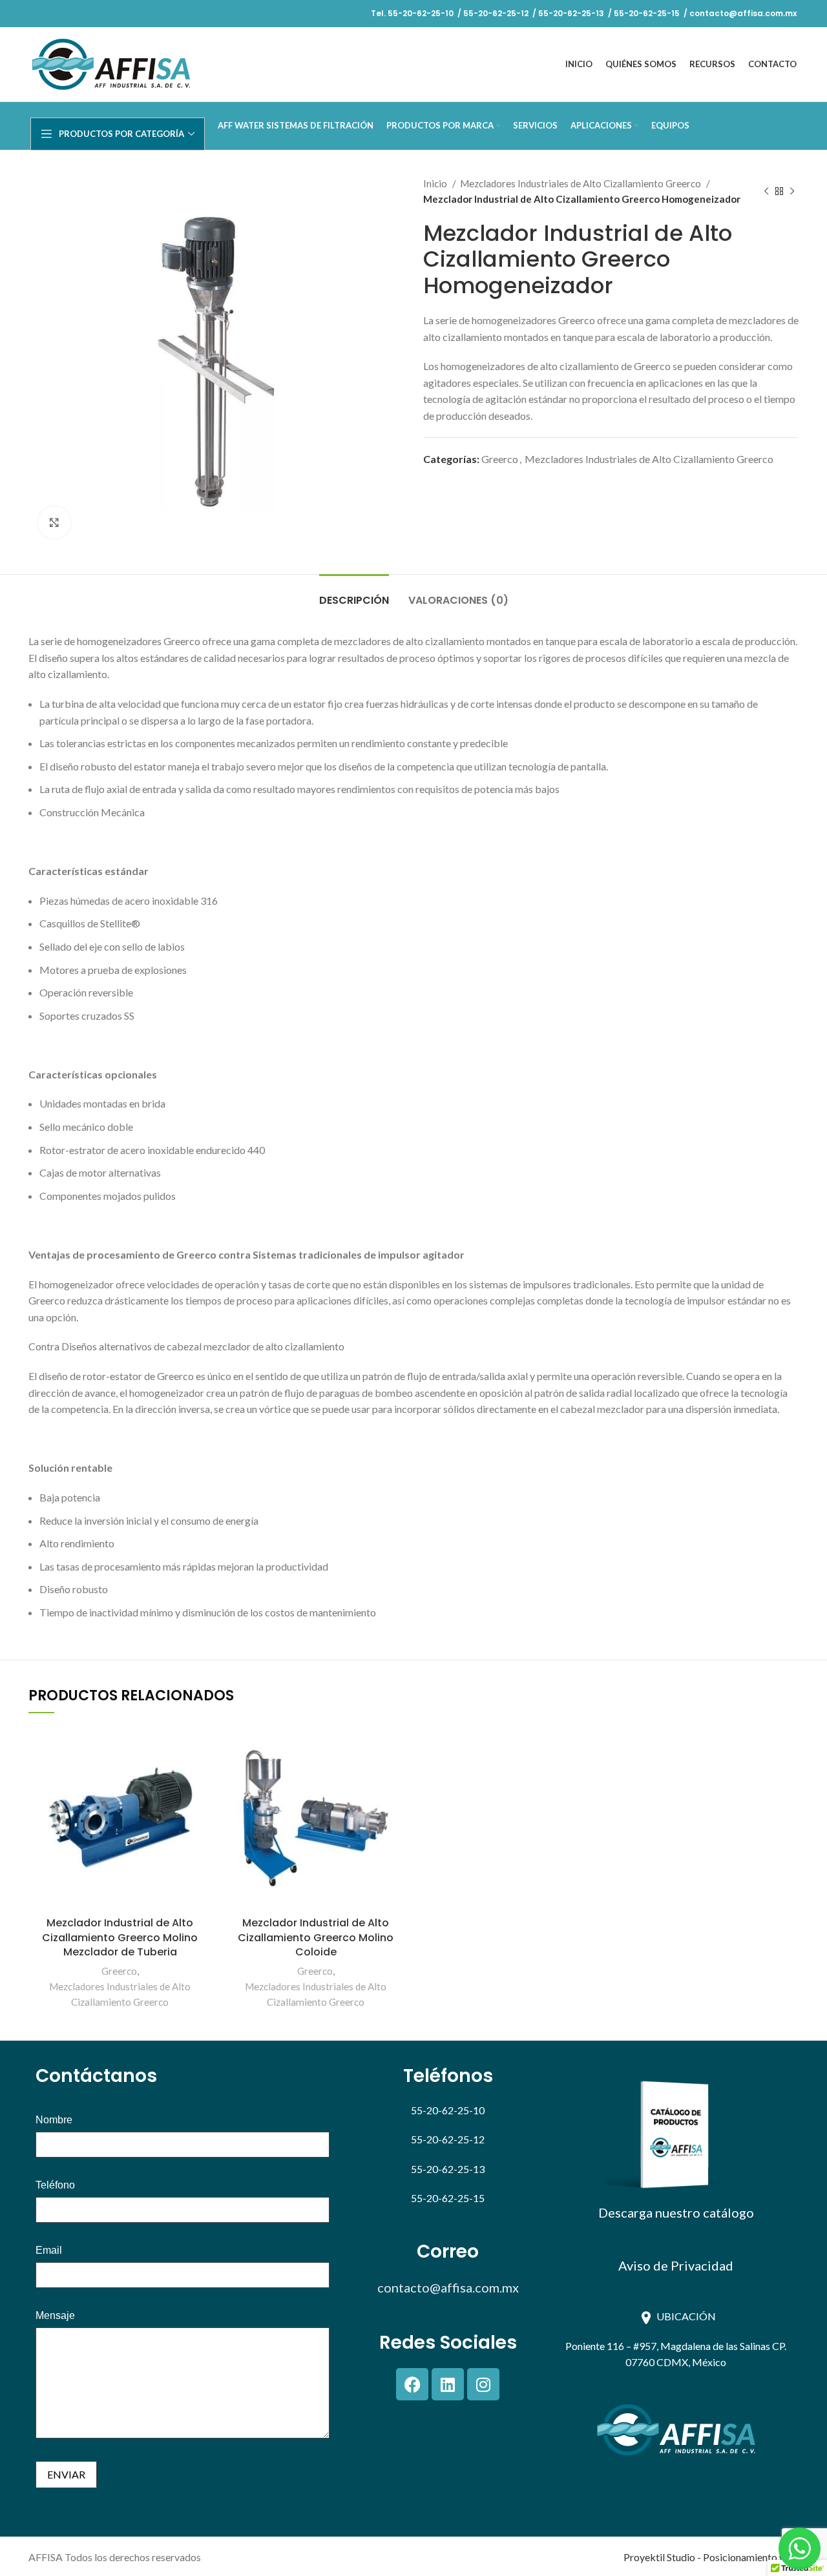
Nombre (54, 2120)
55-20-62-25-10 (421, 13)
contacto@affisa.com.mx (742, 13)
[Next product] (792, 191)
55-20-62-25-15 (647, 13)
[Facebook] (412, 2384)
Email (49, 2251)
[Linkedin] (448, 2384)
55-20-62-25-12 (497, 13)
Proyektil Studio (659, 2557)
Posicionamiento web (751, 2557)
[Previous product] (766, 191)
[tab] (354, 594)
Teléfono (55, 2185)
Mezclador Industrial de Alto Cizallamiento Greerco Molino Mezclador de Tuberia (120, 1937)
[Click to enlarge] (54, 522)
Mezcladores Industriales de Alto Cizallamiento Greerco (581, 183)
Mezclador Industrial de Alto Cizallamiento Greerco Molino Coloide (316, 1937)
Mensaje (55, 2316)
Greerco (500, 459)
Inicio (436, 183)
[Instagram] (483, 2384)
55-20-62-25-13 (571, 13)
